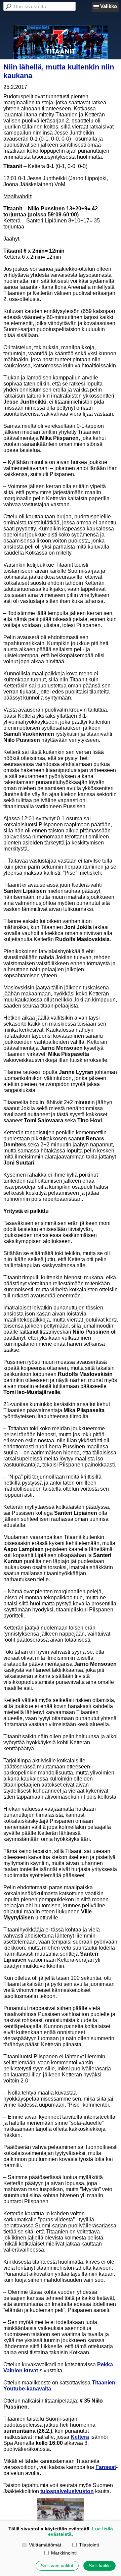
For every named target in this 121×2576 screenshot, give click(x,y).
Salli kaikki (100, 2566)
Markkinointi (64, 2553)
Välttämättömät (45, 2545)
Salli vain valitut (57, 2566)
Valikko (109, 6)
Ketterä (80, 2437)
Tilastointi (89, 2545)
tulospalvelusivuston (67, 2491)
